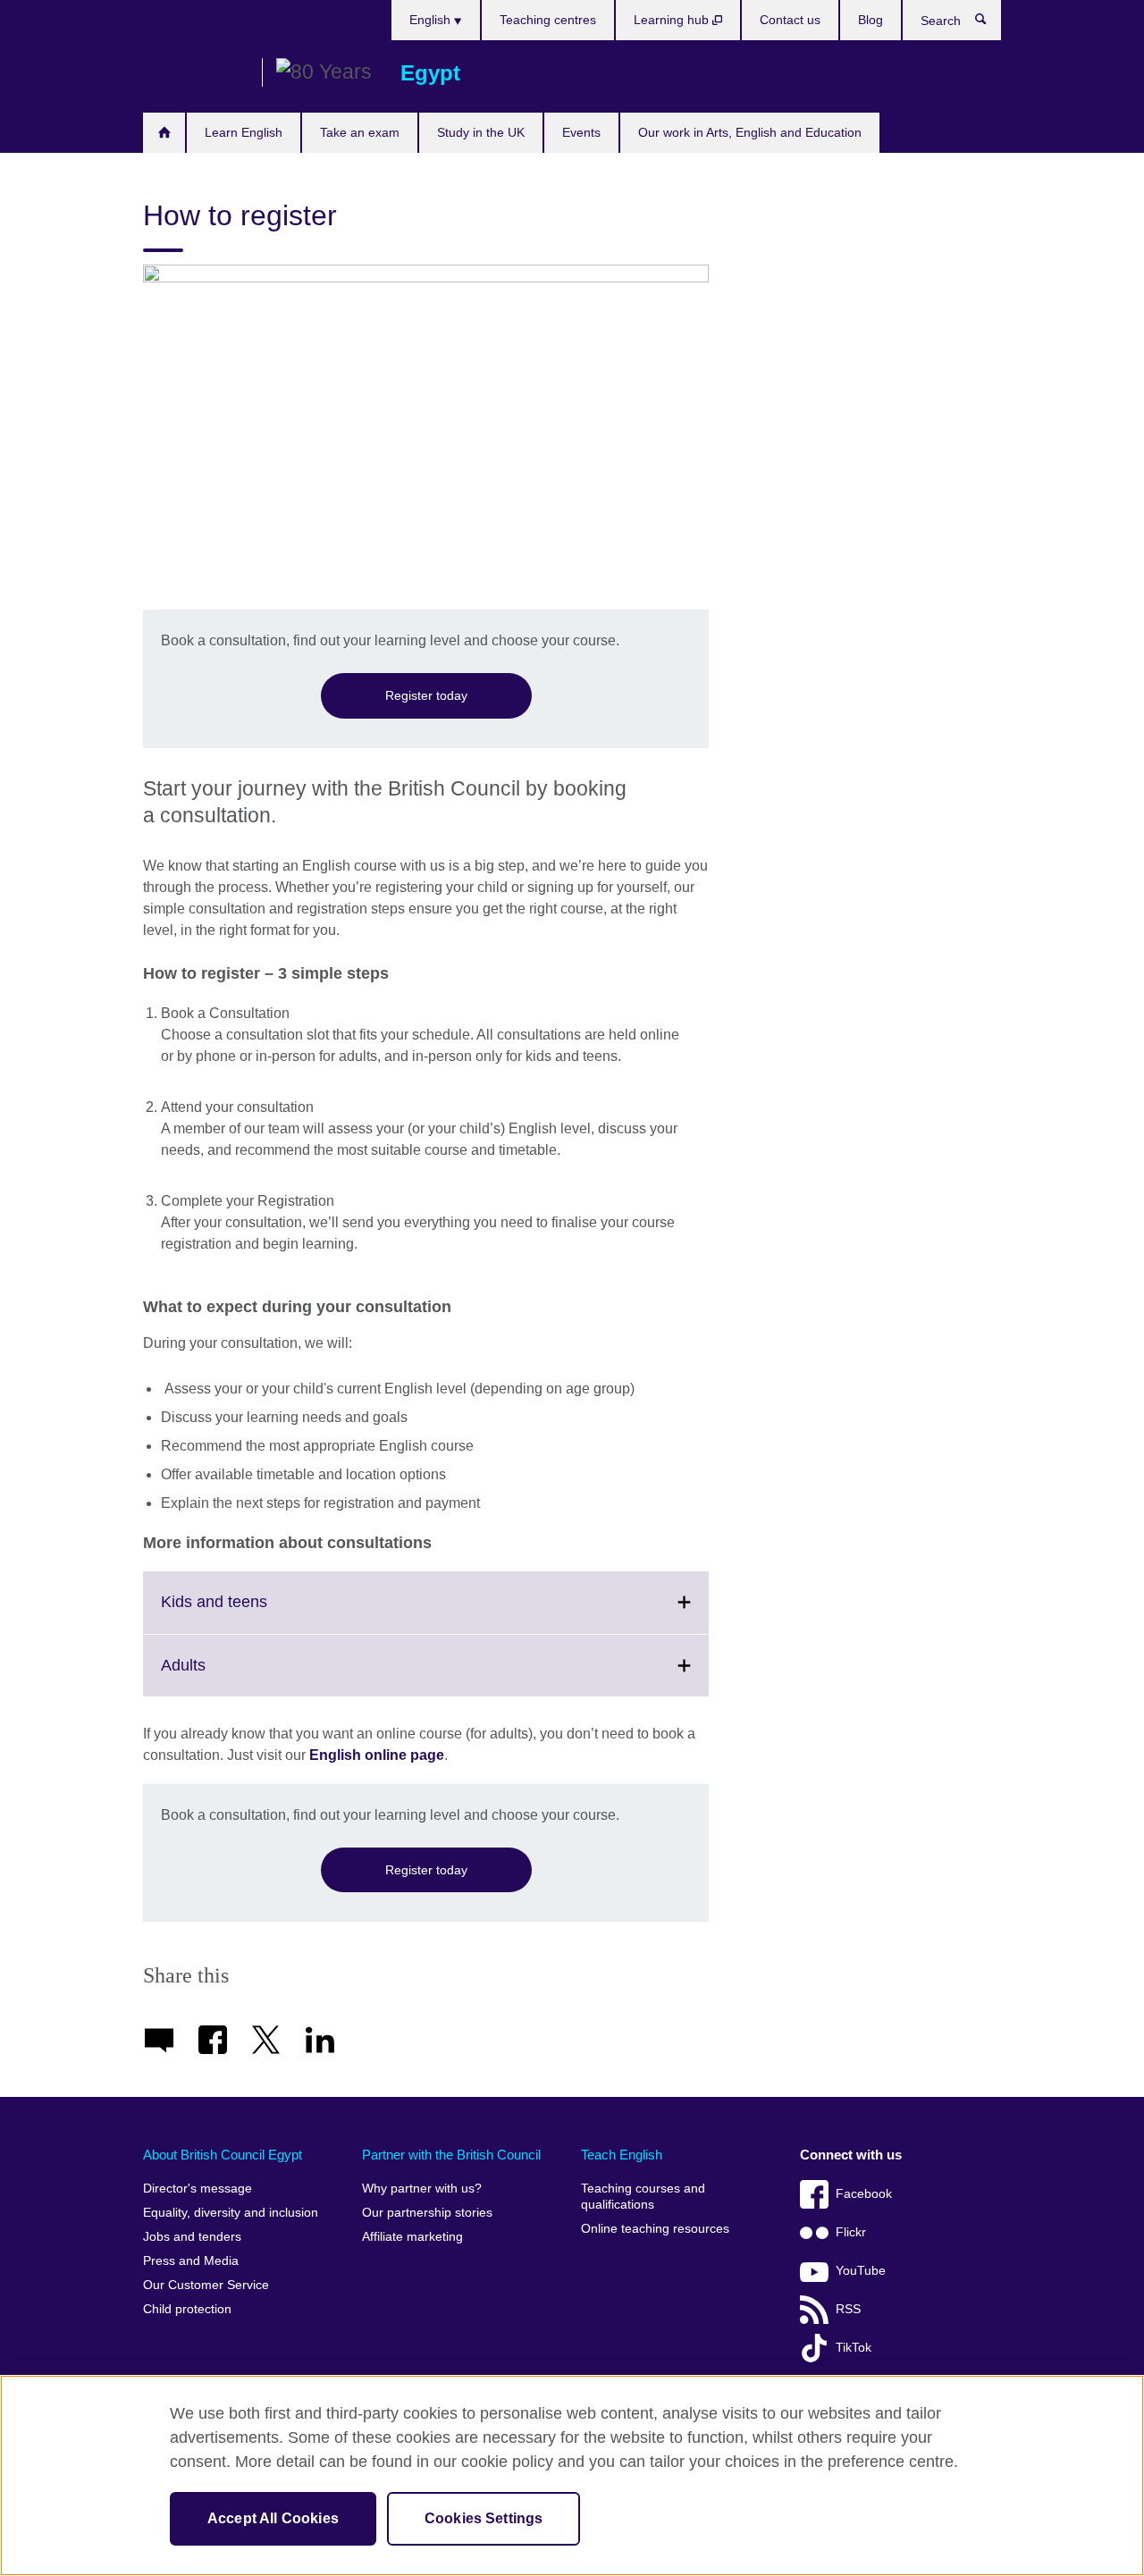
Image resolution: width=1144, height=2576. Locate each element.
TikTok (854, 2348)
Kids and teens (253, 1612)
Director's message (198, 2189)
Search (990, 23)
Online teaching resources (655, 2229)
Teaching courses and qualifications (643, 2197)
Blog (871, 20)
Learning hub (673, 20)
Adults (223, 1676)
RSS (848, 2309)
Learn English (244, 132)
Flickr (851, 2232)
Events (581, 132)
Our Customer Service (206, 2285)
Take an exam (360, 132)
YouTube (861, 2271)
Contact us (790, 20)
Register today (426, 695)
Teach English (622, 2155)
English (432, 20)
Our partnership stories (427, 2213)
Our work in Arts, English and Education (750, 132)
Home (164, 133)
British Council (196, 73)
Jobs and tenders (192, 2237)
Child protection (187, 2309)
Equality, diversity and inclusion (231, 2213)
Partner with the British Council (451, 2155)
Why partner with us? (422, 2189)
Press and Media (191, 2261)
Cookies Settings (484, 2518)
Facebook (864, 2194)
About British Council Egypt (223, 2155)
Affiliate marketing (412, 2237)
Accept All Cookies (273, 2518)
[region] (572, 2475)
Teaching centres (548, 20)
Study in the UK (481, 132)
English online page (377, 1755)
